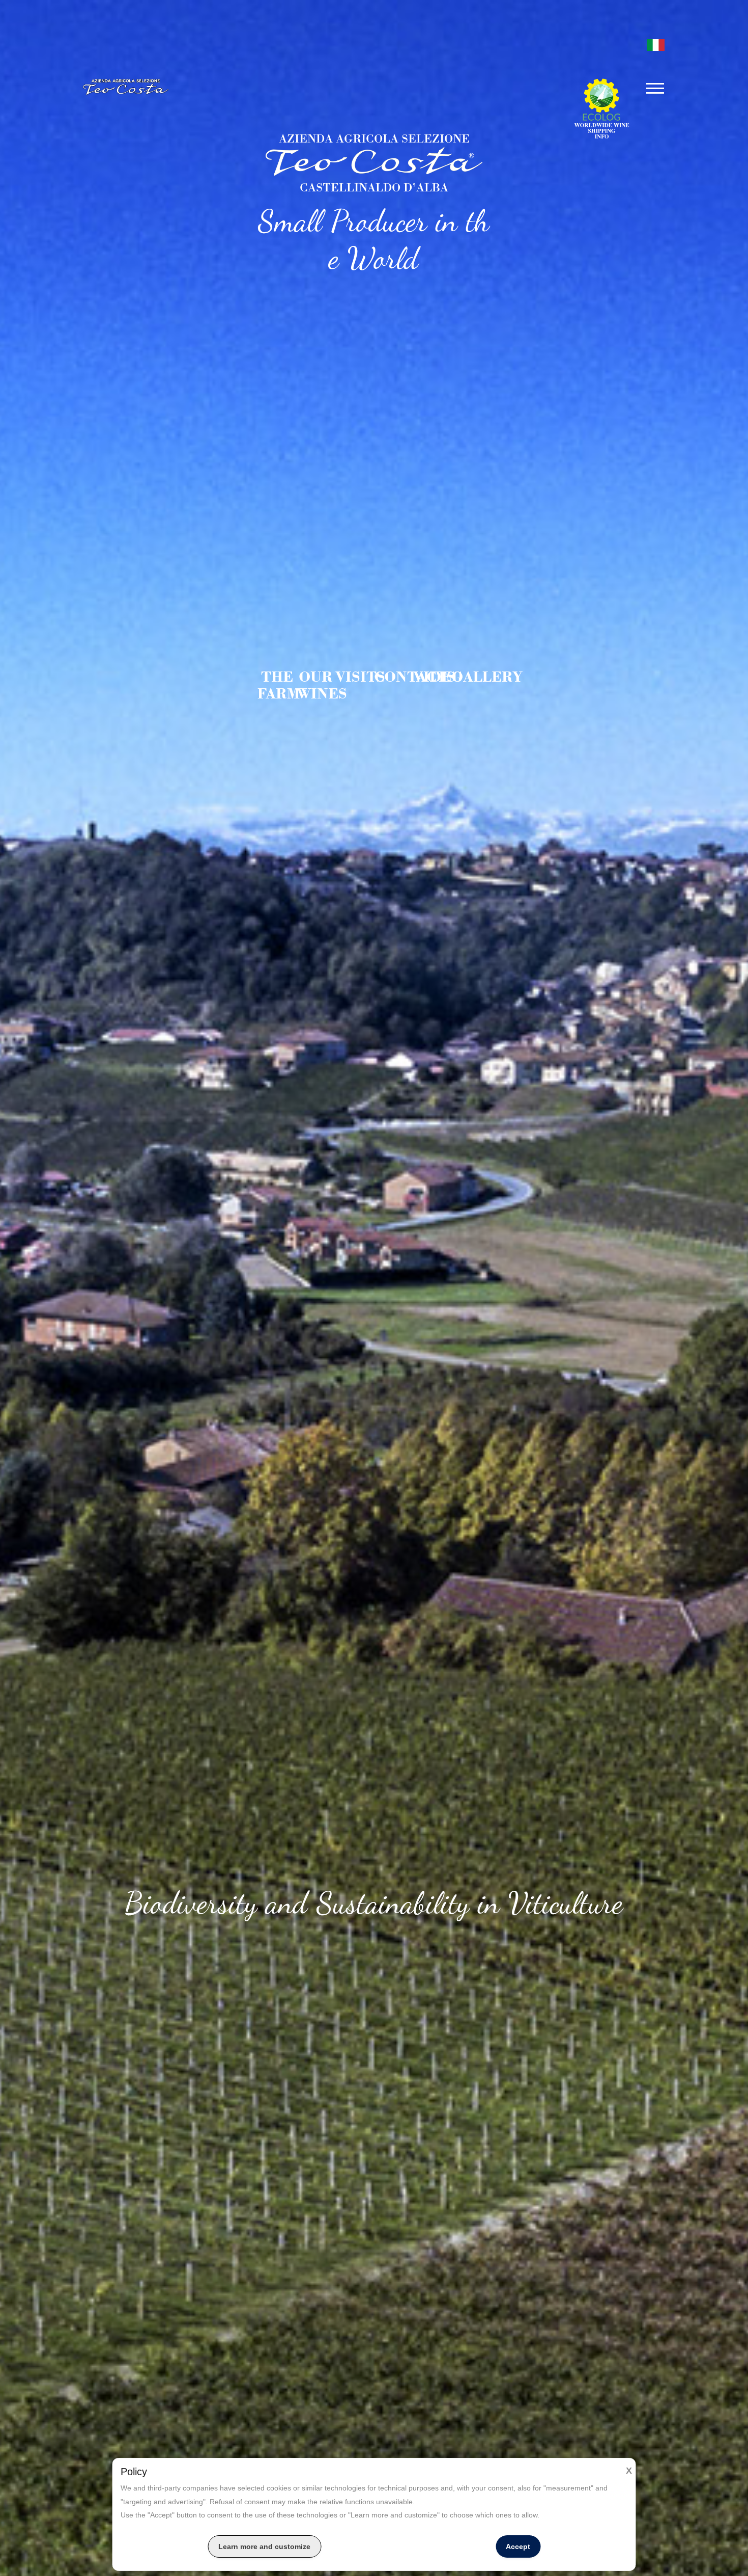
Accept (518, 2546)
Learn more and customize (264, 2546)
